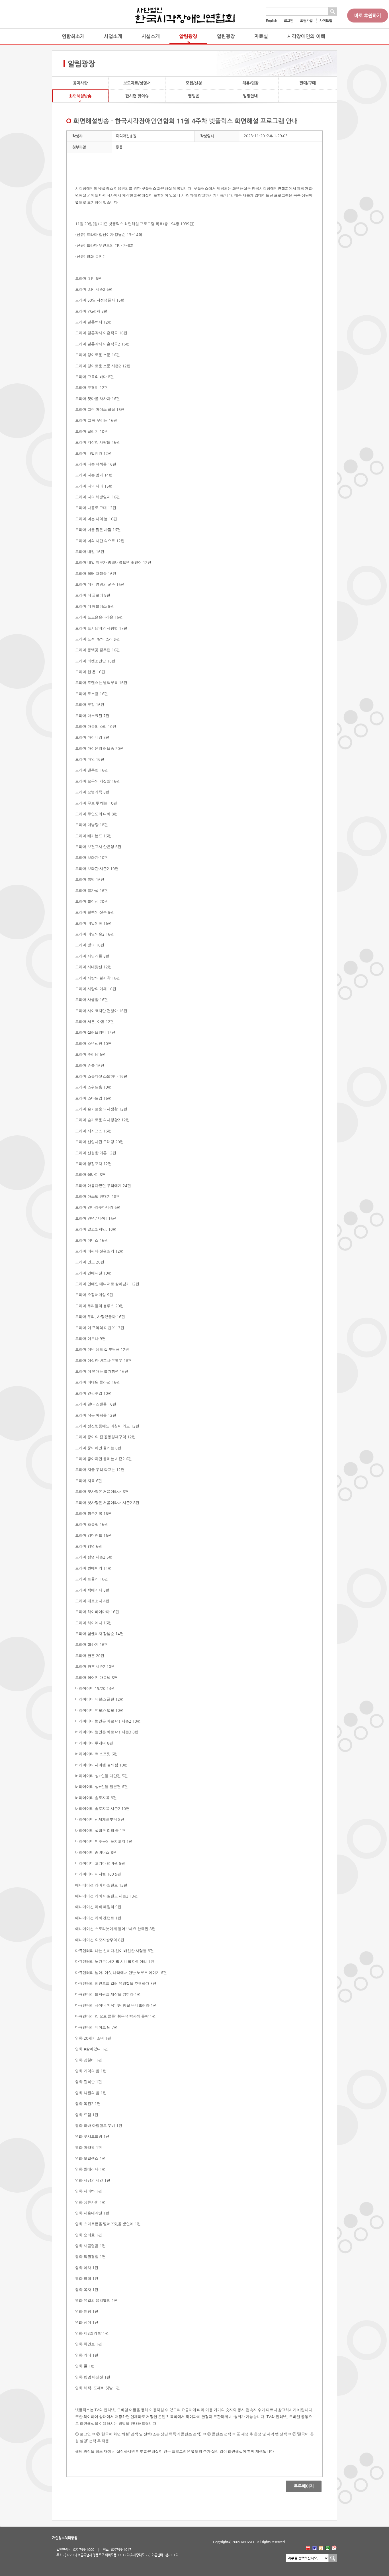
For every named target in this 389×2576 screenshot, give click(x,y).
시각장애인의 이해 (306, 36)
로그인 (289, 21)
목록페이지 (300, 2486)
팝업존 (194, 96)
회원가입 (306, 21)
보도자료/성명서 (137, 83)
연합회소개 (73, 36)
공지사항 (80, 83)
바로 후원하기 (368, 16)
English (272, 21)
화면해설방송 (80, 96)
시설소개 (151, 36)
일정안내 (250, 96)
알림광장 (188, 36)
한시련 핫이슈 (137, 96)
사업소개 (113, 36)
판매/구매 (308, 83)
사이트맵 (326, 21)
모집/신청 (194, 83)
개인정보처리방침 (65, 2538)
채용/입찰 (250, 83)
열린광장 (226, 36)
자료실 (261, 36)
